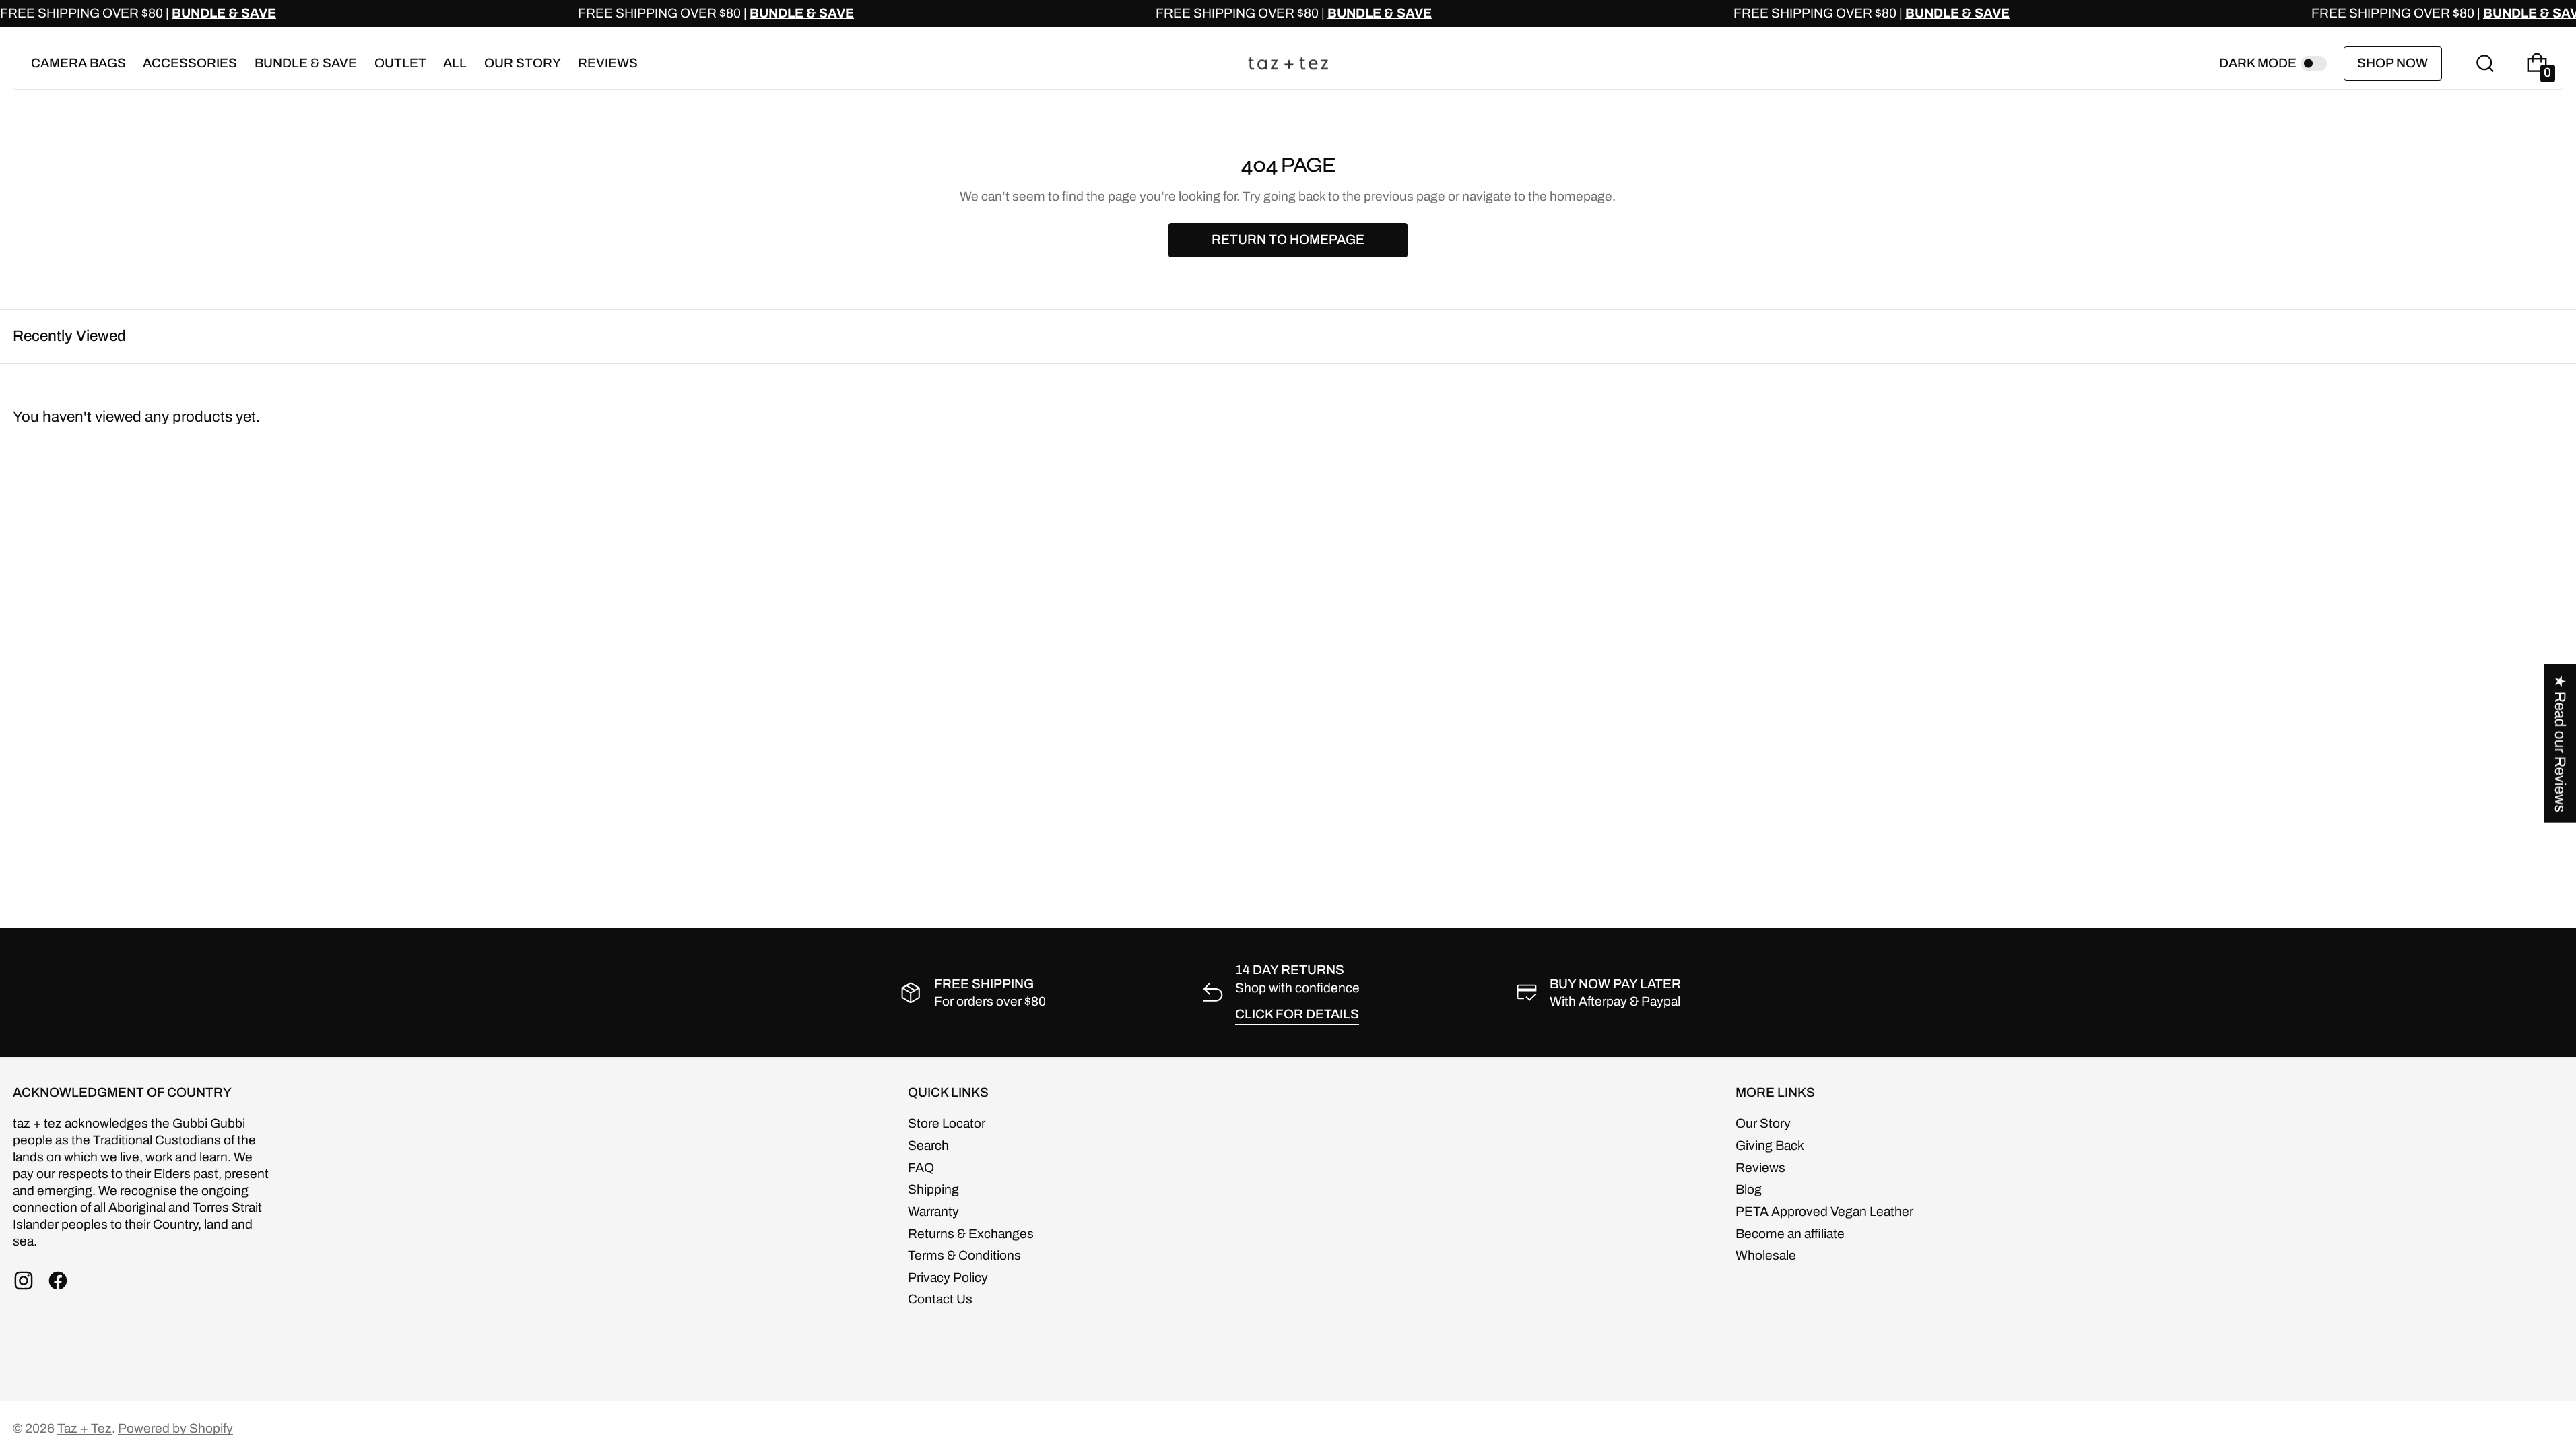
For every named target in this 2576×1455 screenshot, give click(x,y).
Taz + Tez (85, 1428)
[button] (2485, 64)
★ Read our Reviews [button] (2560, 744)
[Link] (1288, 13)
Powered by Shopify (175, 1428)
